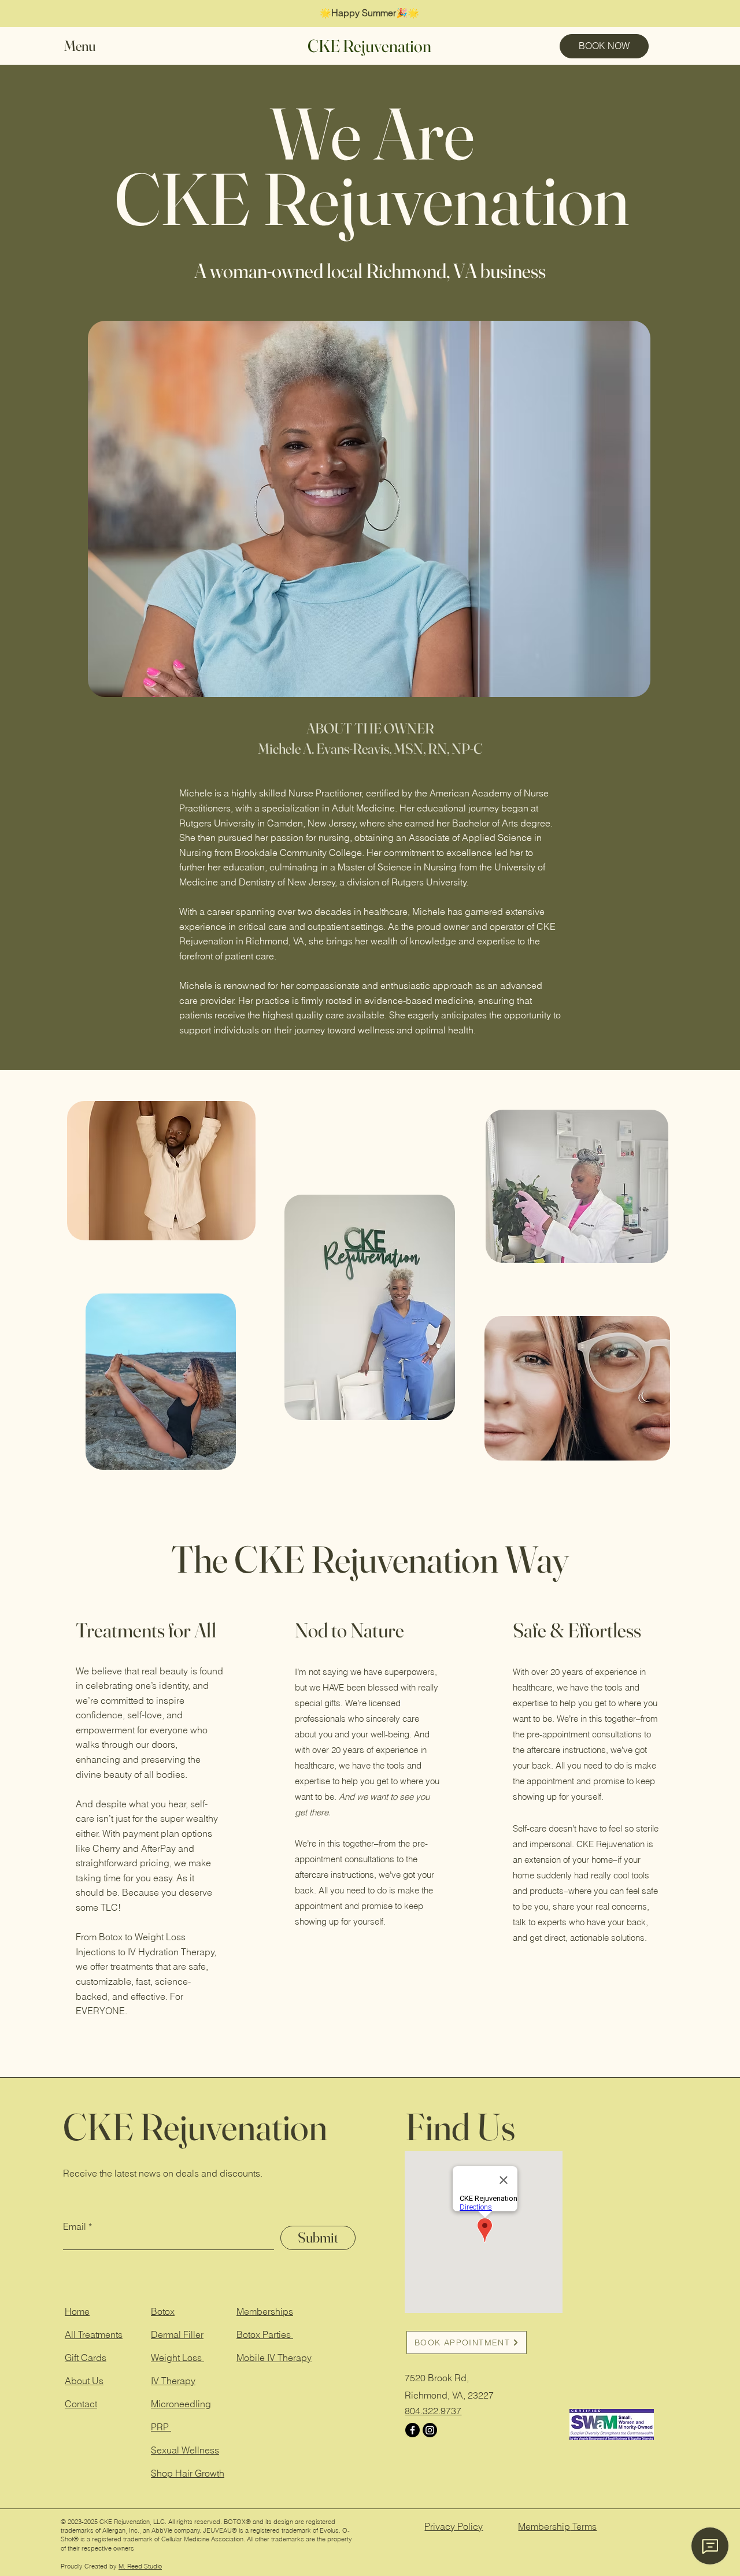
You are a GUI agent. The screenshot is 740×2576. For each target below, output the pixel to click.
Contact (81, 2404)
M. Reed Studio (140, 2566)
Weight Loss (177, 2358)
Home (77, 2311)
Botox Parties (265, 2334)
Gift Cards (86, 2358)
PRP (161, 2427)
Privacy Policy (454, 2526)
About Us (84, 2381)
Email (75, 2226)
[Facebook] (412, 2430)
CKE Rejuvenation (369, 46)
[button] (90, 46)
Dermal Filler (177, 2334)
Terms (557, 2526)
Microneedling (181, 2404)
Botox (163, 2311)
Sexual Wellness (185, 2450)
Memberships (265, 2311)
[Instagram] (430, 2430)
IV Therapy (173, 2381)
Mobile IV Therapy (274, 2358)
